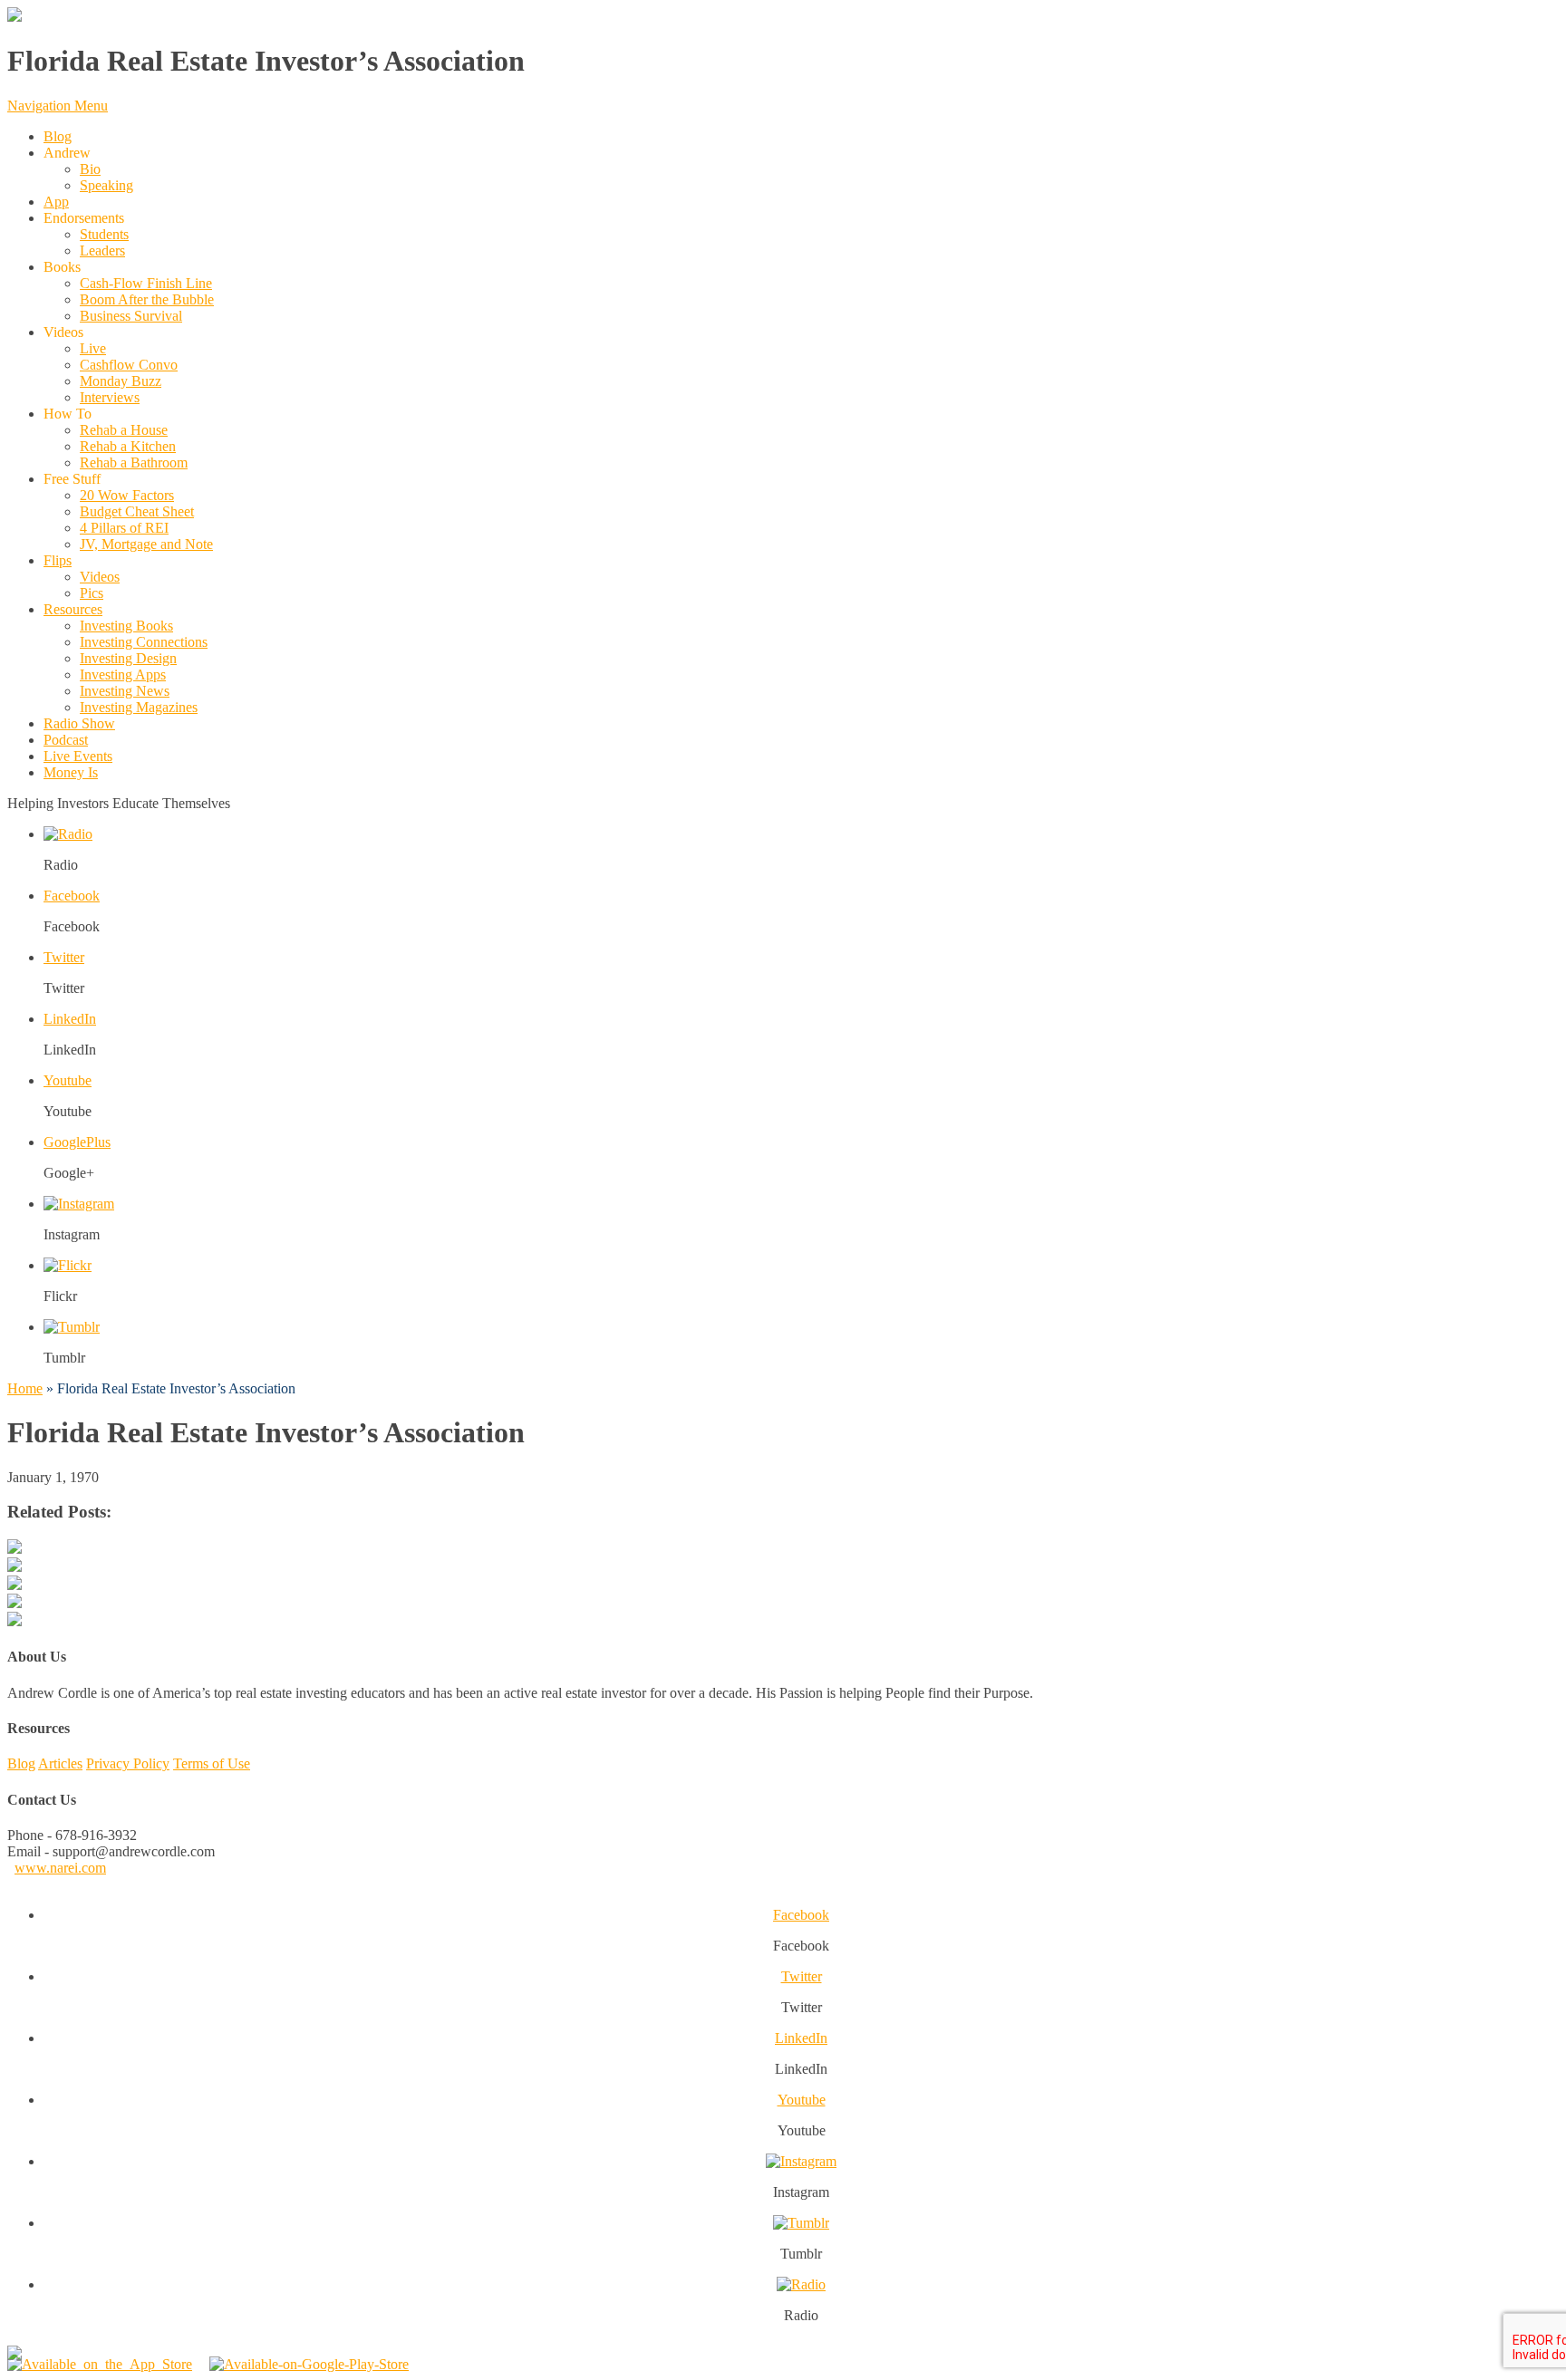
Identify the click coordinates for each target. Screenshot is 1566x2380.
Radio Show (79, 723)
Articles (60, 1763)
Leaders (102, 251)
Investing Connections (144, 642)
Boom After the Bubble (147, 299)
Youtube (68, 1080)
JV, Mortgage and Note (146, 544)
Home (25, 1388)
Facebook (72, 896)
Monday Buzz (121, 381)
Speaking (106, 185)
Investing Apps (123, 674)
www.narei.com (60, 1868)
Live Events (78, 756)
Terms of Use (212, 1763)
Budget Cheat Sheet (137, 511)
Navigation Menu (58, 106)
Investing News (125, 691)
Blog (58, 136)
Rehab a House (124, 430)
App (56, 202)
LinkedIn (70, 1019)
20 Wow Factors (127, 495)
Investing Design (128, 658)
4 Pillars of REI (124, 528)
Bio (90, 169)
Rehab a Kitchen (128, 446)
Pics (92, 593)
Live (93, 348)
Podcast (66, 740)
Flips (58, 560)
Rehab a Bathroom (134, 463)
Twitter (64, 957)
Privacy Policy (128, 1763)
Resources (73, 609)
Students (104, 234)
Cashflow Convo (129, 365)
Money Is (71, 772)
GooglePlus (77, 1142)
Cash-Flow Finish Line (146, 283)
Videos (100, 577)
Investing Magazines (139, 707)
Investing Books (126, 626)
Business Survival (131, 316)
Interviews (110, 397)
